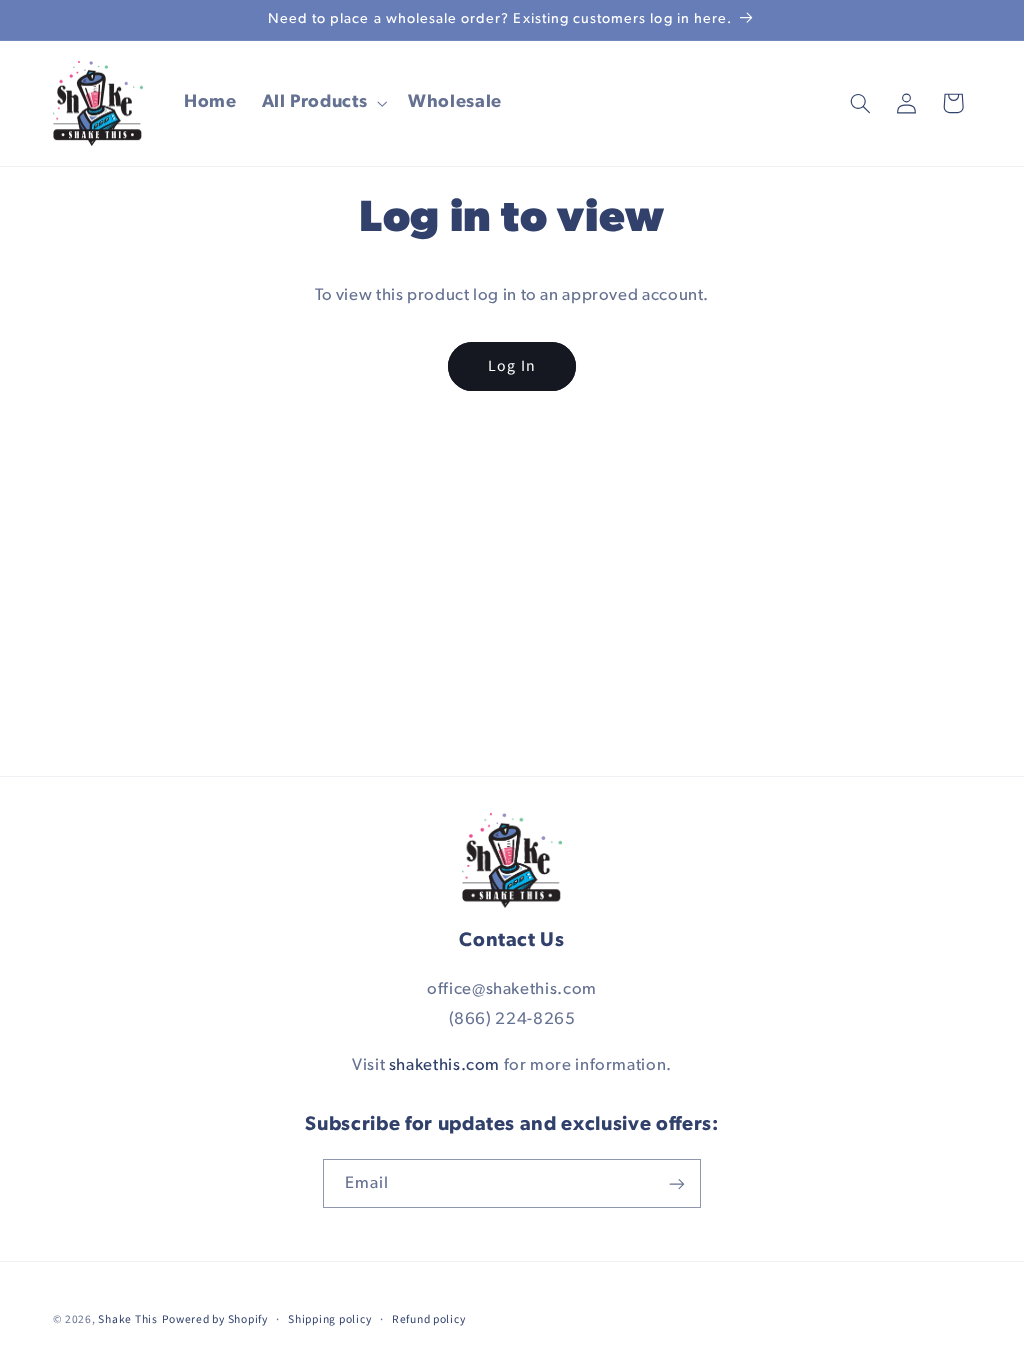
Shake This (127, 1319)
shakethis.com (444, 1065)
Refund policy (429, 1319)
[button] (322, 103)
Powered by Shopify (215, 1319)
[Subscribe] (677, 1183)
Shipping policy (329, 1319)
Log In (511, 366)
